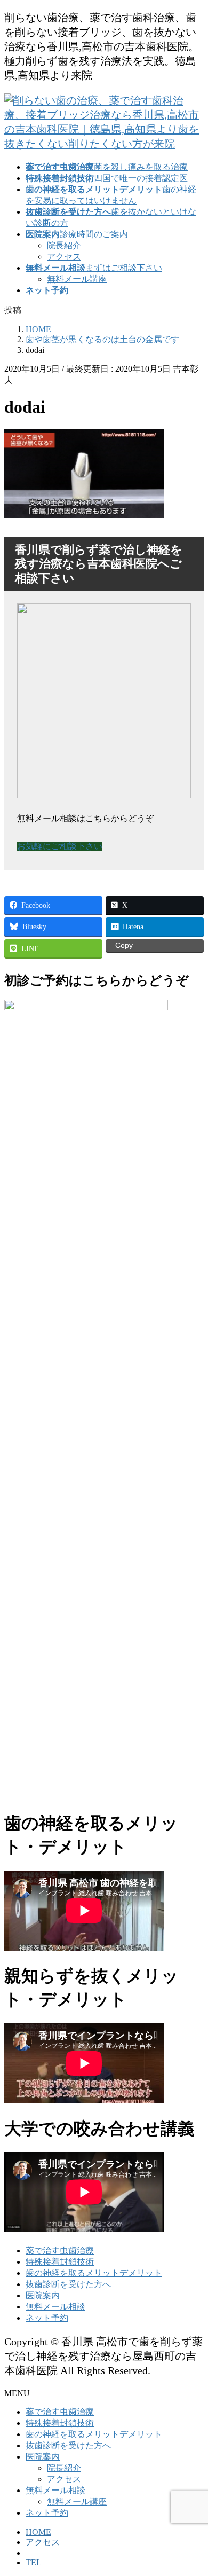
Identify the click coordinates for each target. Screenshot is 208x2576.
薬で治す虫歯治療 (60, 2251)
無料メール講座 (77, 279)
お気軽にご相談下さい (60, 846)
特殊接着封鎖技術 (60, 2262)
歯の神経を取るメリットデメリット (94, 2273)
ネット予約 (47, 2318)
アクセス (64, 257)
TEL (34, 2562)
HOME (38, 2532)
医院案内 (43, 2295)
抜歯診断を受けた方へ (68, 2284)
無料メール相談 (55, 2307)
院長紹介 (64, 245)
